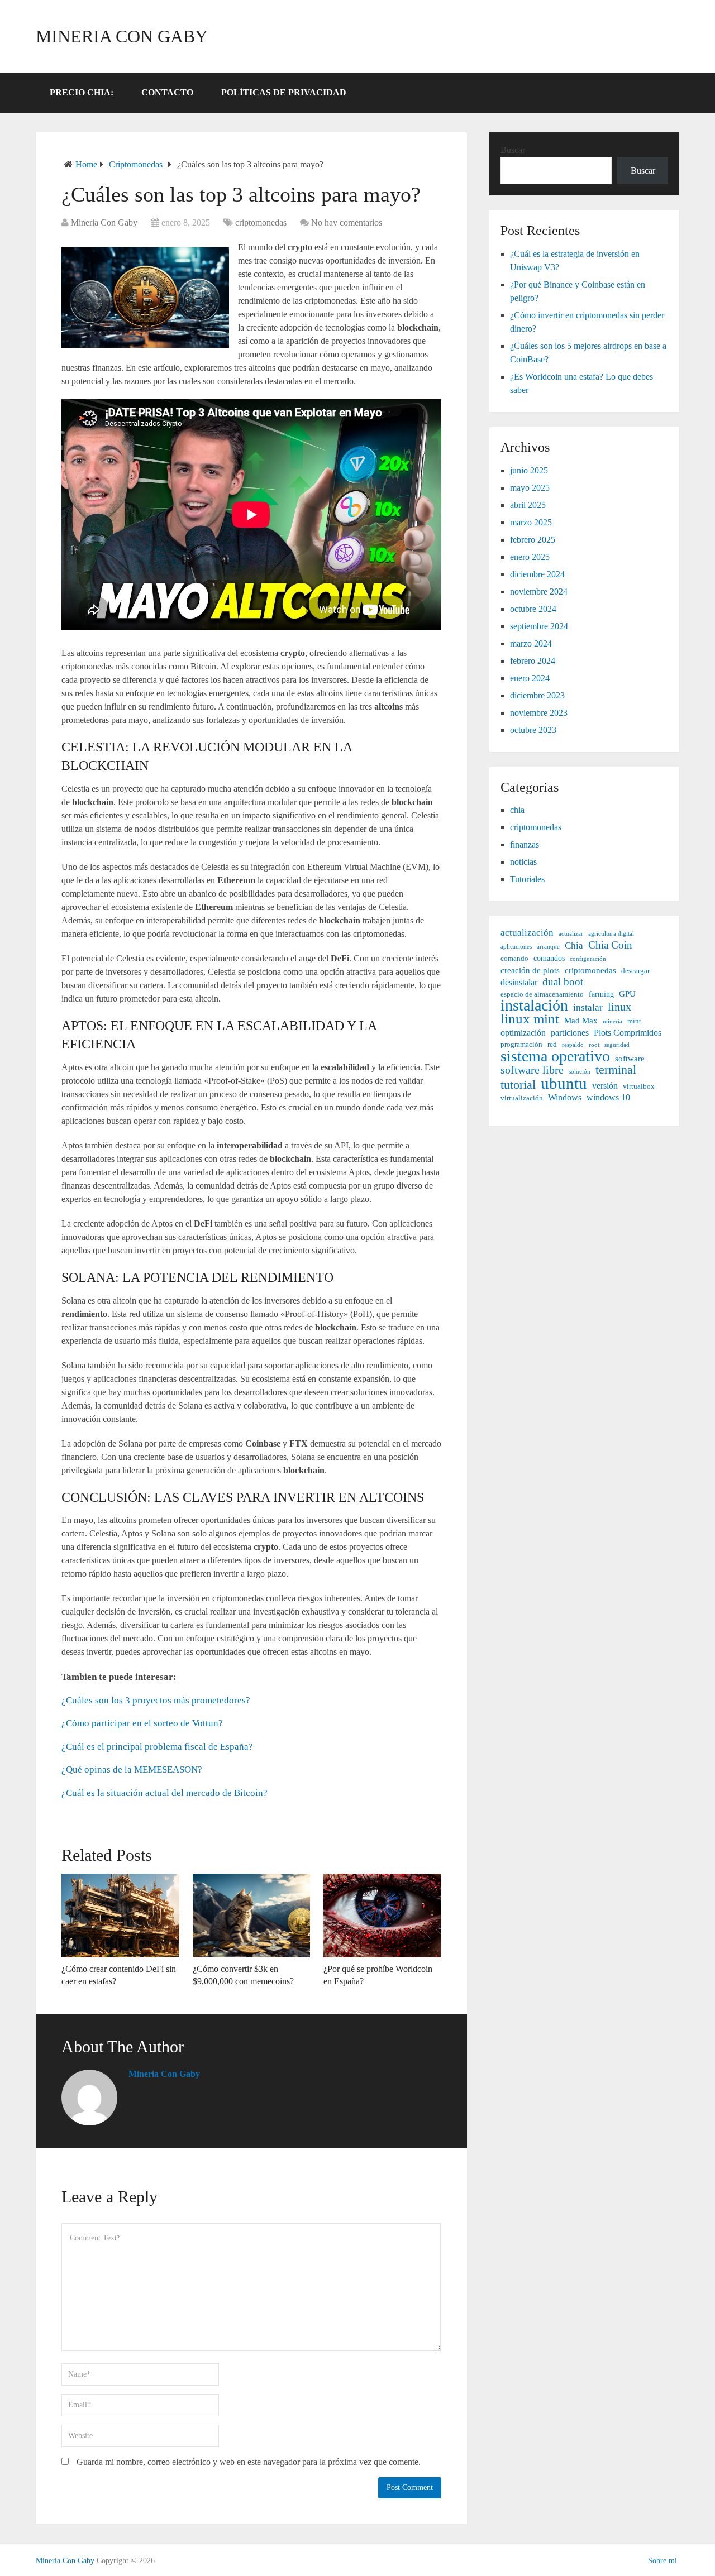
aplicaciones (516, 947)
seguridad (617, 1045)
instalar (588, 1007)
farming (601, 994)
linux (619, 1007)
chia (517, 810)
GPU (627, 993)
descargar (635, 971)
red (552, 1045)
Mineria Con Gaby (122, 36)
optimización (523, 1033)
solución (580, 1072)
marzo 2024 (531, 643)
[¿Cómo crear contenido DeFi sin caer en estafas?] (120, 1916)
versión (605, 1086)
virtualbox (639, 1086)
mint (634, 1021)
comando (514, 959)
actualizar (571, 934)
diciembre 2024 (537, 574)
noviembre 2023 (539, 713)
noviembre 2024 (539, 592)
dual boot (563, 982)
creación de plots (530, 970)
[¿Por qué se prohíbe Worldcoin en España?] (382, 1916)
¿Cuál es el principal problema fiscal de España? (157, 1747)
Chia (574, 945)
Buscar (513, 150)
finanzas (525, 844)
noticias (523, 862)
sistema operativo (555, 1056)
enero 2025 (530, 557)
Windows (565, 1097)
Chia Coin (610, 945)
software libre (532, 1070)
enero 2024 (530, 678)
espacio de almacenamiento (542, 994)
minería (612, 1021)
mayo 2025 (530, 488)
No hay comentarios (347, 222)
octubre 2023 (533, 730)
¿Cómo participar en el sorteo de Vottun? (142, 1723)
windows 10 (608, 1097)
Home (86, 164)
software (630, 1058)
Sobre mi (662, 2561)
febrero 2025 (533, 540)
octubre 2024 (533, 609)
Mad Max (581, 1020)
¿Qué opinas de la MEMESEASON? (132, 1770)
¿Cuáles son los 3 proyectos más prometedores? (156, 1700)
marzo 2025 (531, 522)
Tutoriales (527, 879)
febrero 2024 (533, 661)
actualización (527, 933)
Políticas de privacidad (284, 92)
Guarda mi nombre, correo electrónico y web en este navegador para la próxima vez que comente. (249, 2462)
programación (521, 1045)
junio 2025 (529, 470)
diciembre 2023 (537, 695)
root (594, 1045)
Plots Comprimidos (628, 1033)
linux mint (530, 1019)
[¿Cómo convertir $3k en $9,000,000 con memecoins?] (252, 1916)
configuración (588, 959)
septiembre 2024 (539, 626)
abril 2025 (528, 505)
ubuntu (564, 1083)
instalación (534, 1005)
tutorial (518, 1085)
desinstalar (519, 982)
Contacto (167, 92)
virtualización (522, 1098)
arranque (548, 947)
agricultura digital (611, 934)
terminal (616, 1070)
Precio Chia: (82, 92)
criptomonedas (136, 164)
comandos (549, 958)
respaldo (573, 1045)
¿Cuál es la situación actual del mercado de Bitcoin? (165, 1793)
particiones (570, 1033)
